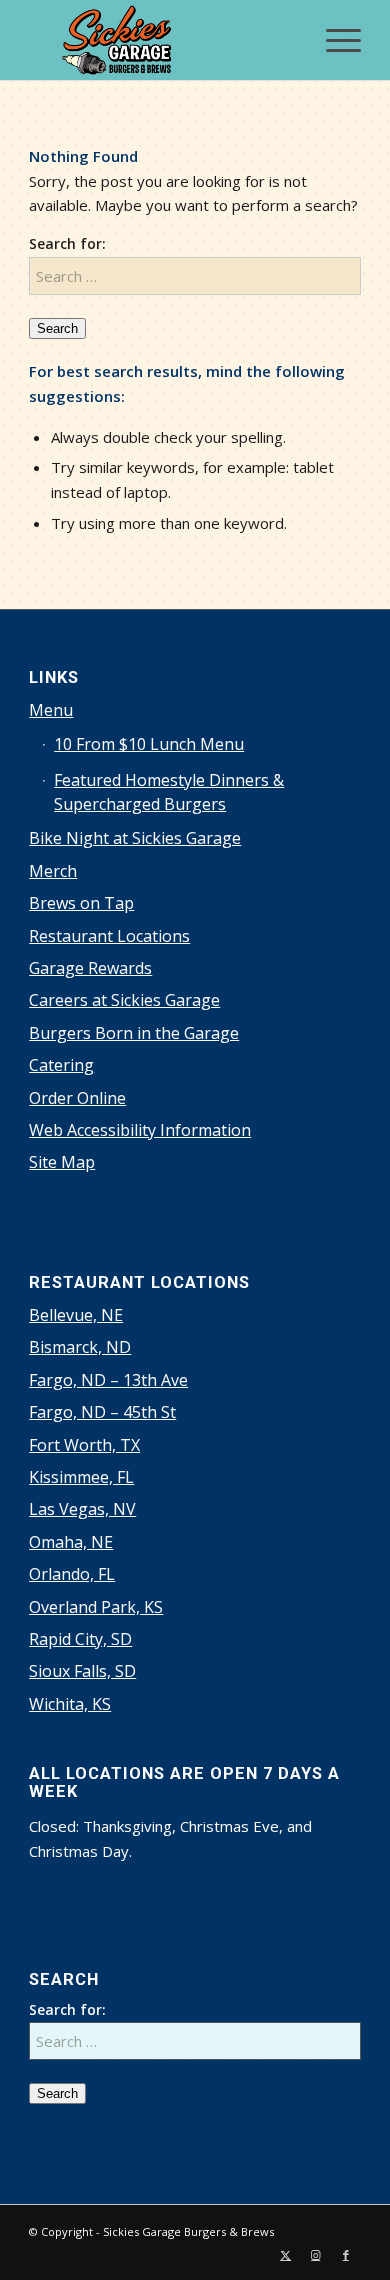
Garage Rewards (90, 968)
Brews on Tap (81, 903)
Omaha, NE (71, 1542)
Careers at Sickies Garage (124, 1000)
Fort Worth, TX (84, 1445)
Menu (51, 710)
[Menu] (333, 40)
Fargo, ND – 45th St (102, 1412)
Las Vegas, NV (82, 1509)
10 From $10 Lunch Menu (149, 744)
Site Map (62, 1162)
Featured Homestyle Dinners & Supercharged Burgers (169, 791)
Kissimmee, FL (81, 1477)
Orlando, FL (72, 1574)
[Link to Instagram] (316, 2255)
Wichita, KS (70, 1704)
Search (57, 328)
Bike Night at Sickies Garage (135, 838)
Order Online (77, 1098)
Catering (61, 1065)
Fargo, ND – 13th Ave (108, 1380)
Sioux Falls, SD (82, 1671)
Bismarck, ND (80, 1347)
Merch (53, 871)
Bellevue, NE (76, 1315)
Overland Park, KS (96, 1607)
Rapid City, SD (80, 1639)
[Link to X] (286, 2255)
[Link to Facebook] (346, 2255)
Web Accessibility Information (140, 1130)
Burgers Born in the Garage (134, 1033)
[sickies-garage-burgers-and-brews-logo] (161, 40)
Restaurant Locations (109, 936)
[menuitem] (333, 40)
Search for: (67, 243)
